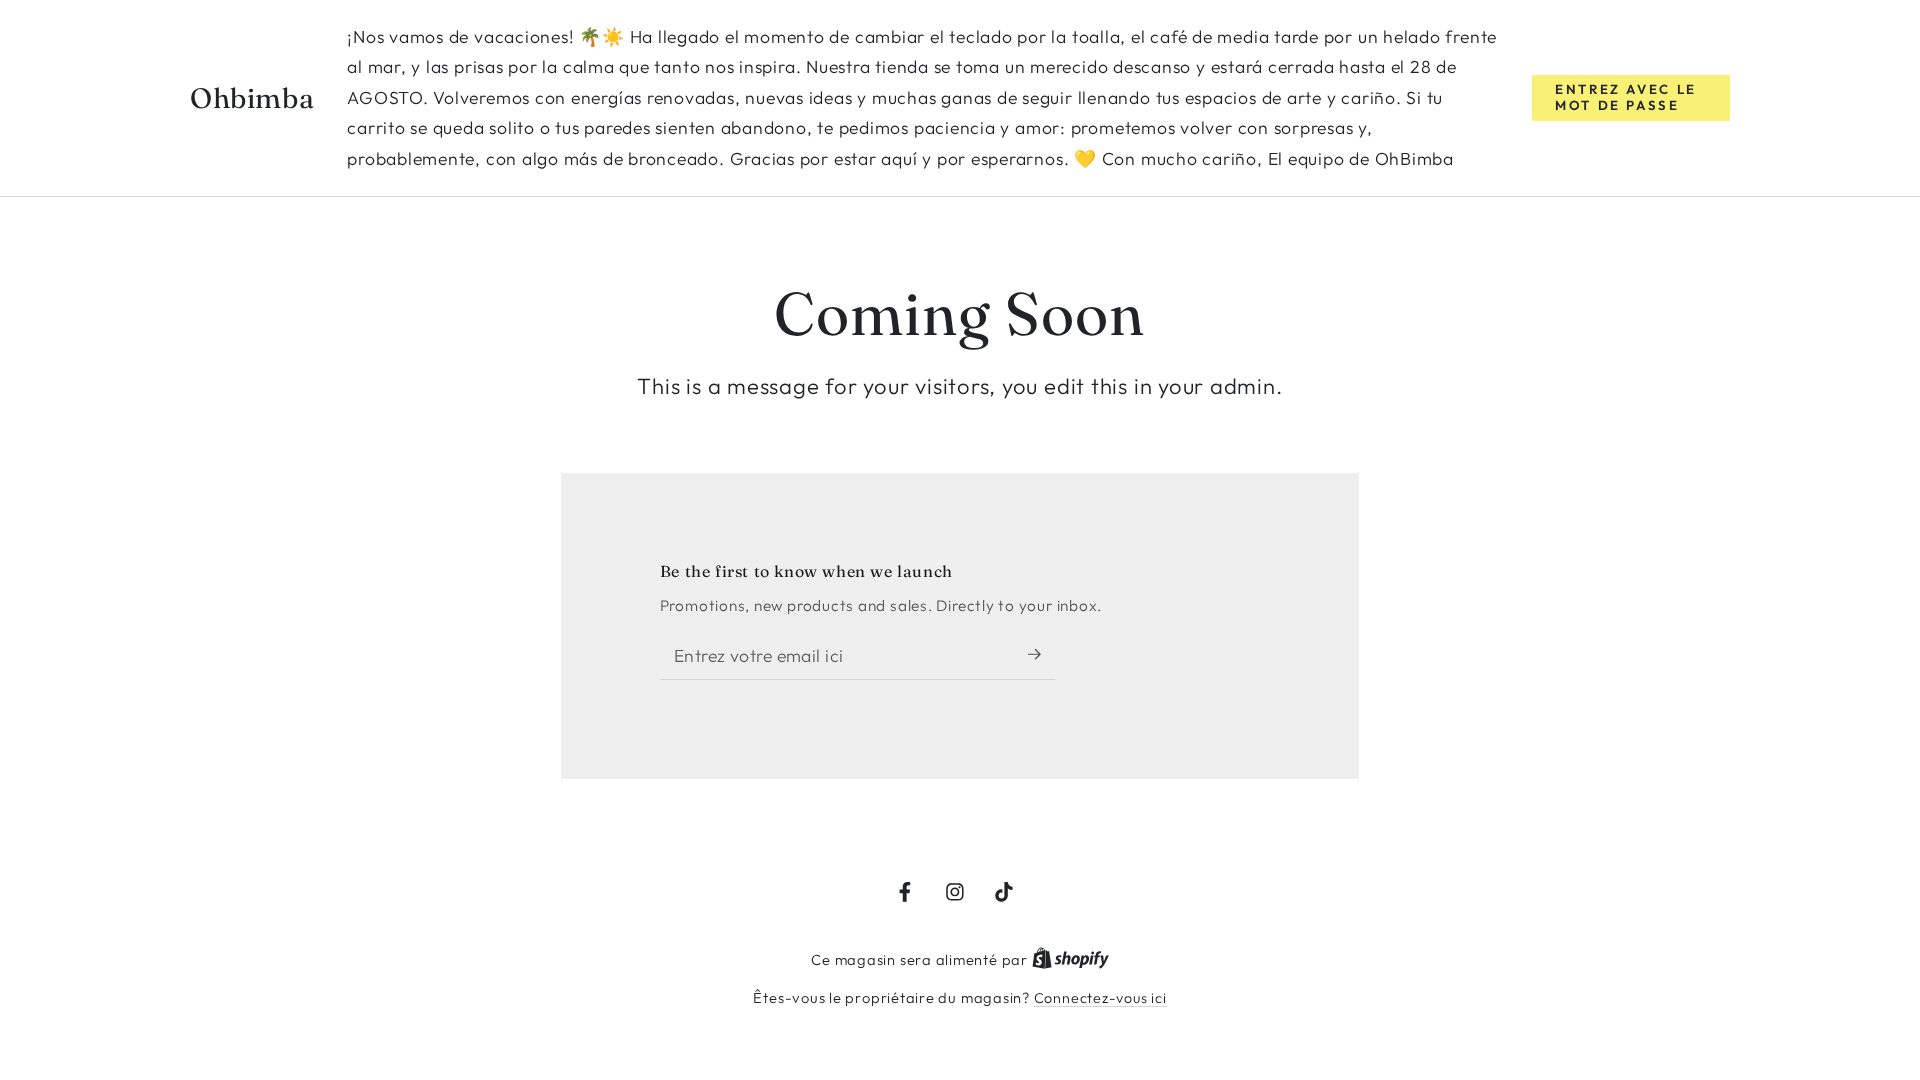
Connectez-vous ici (1100, 998)
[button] (1631, 98)
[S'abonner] (1042, 654)
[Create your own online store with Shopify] (1070, 960)
